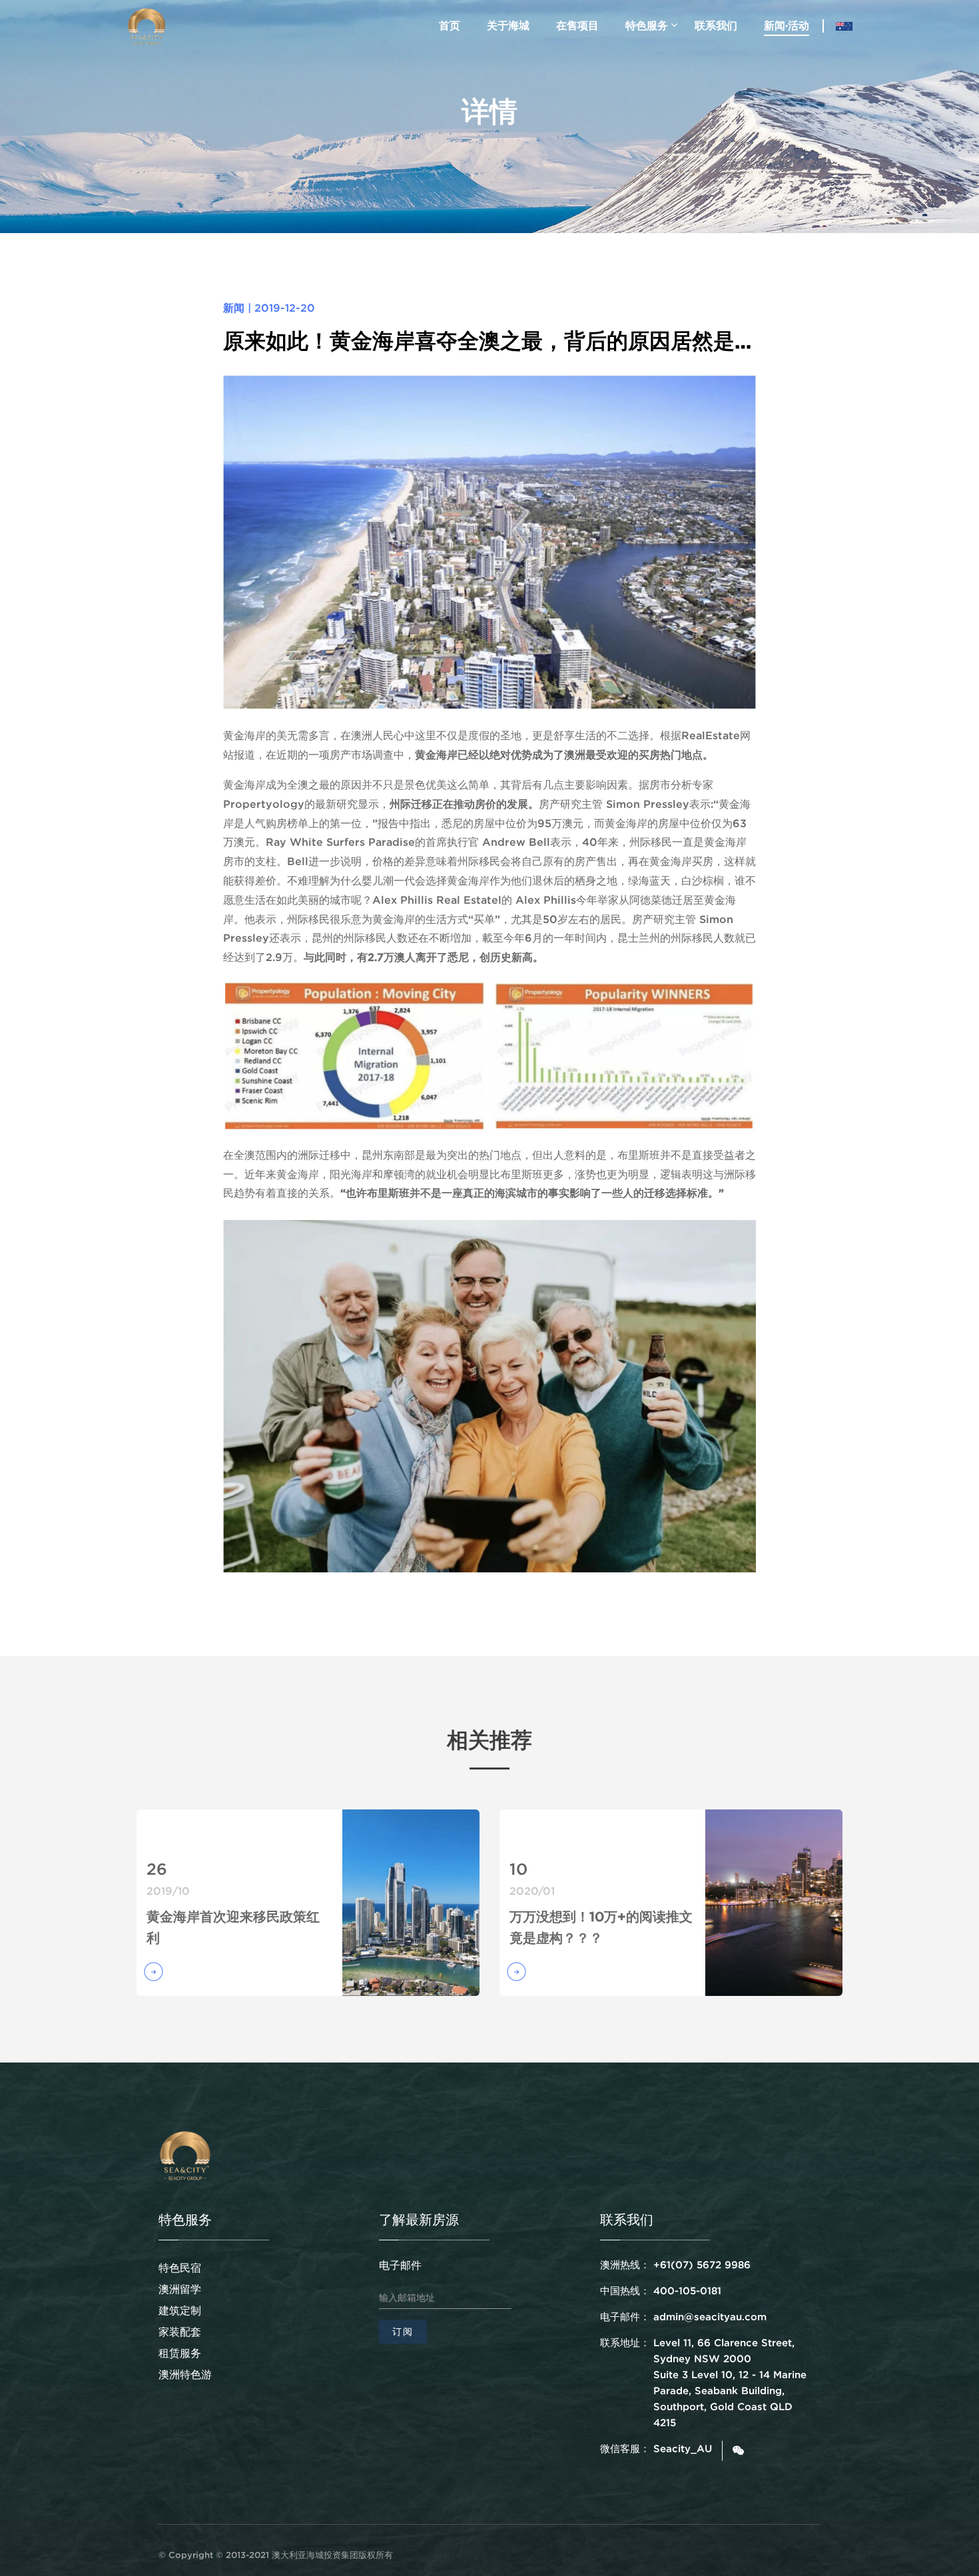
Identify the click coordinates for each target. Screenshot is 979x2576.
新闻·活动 (787, 25)
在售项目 (577, 25)
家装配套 (180, 2332)
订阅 (403, 2332)
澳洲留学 (180, 2289)
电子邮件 (400, 2265)
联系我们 (716, 25)
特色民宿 (180, 2268)
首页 (450, 25)
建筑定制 (180, 2310)
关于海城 (508, 25)
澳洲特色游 (185, 2374)
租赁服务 (180, 2353)
